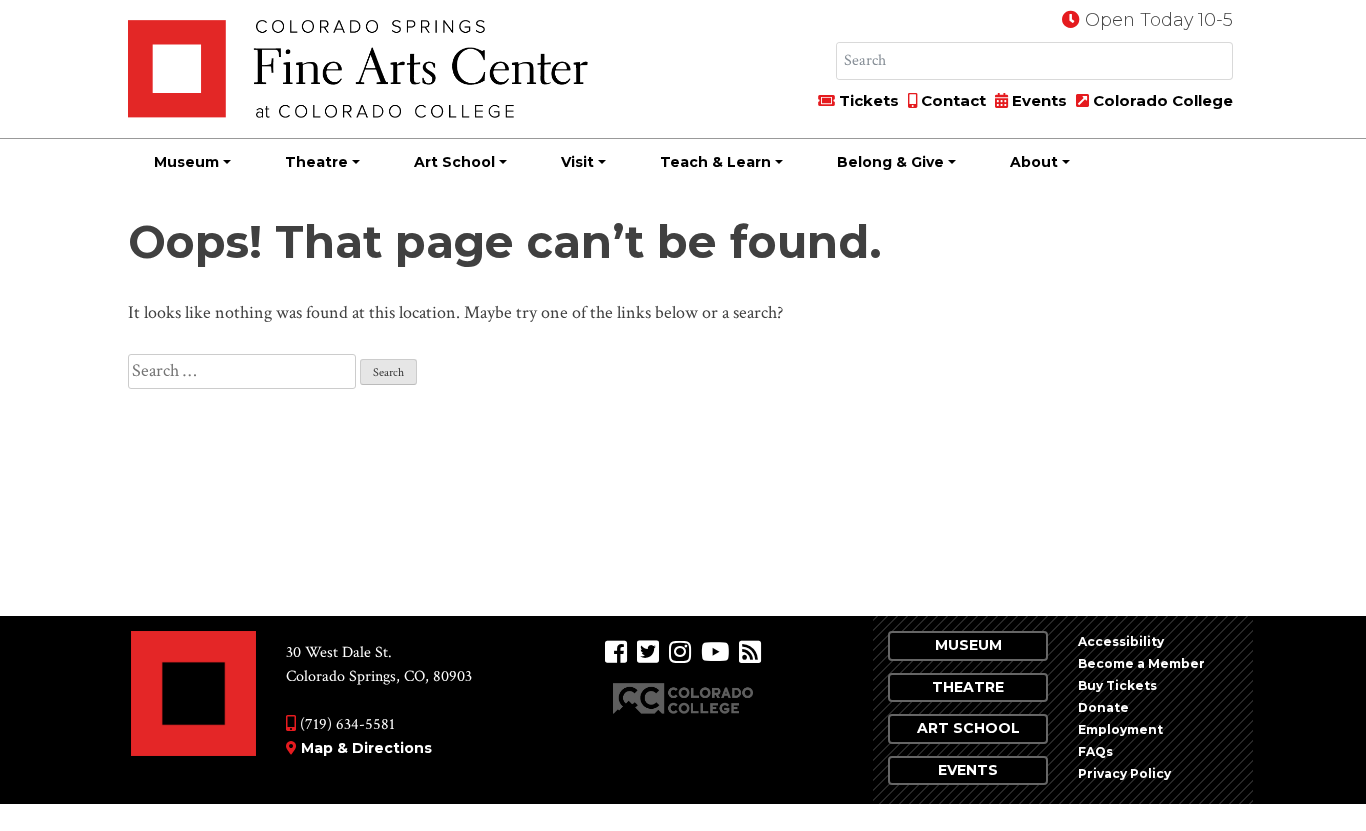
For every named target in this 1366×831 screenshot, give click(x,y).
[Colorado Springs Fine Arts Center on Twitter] (648, 652)
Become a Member (1141, 663)
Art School (454, 162)
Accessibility (1121, 641)
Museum (186, 162)
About (1034, 162)
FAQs (1095, 751)
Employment (1120, 729)
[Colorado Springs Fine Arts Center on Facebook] (616, 652)
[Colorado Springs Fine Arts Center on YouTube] (715, 652)
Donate (1103, 707)
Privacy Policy (1124, 773)
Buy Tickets (1117, 685)
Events (1037, 100)
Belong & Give (890, 162)
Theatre (316, 162)
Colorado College (1161, 100)
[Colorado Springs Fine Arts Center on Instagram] (680, 652)
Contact (951, 100)
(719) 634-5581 (345, 724)
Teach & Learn (715, 162)
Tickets (867, 100)
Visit (577, 162)
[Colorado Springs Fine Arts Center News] (750, 652)
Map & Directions (366, 748)
